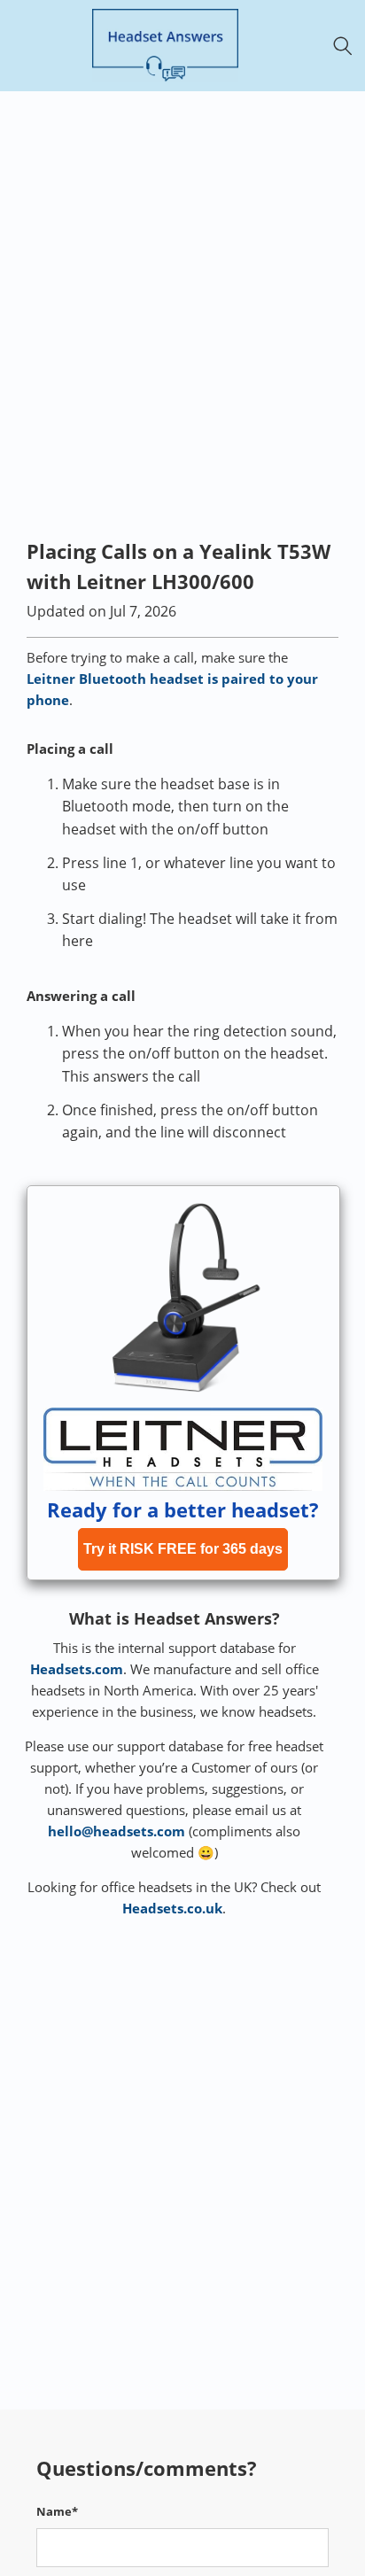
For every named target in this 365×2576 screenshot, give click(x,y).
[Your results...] (348, 46)
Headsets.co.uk (172, 1908)
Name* (57, 2511)
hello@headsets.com (116, 1831)
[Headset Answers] (165, 46)
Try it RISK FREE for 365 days (183, 1549)
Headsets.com (77, 1669)
